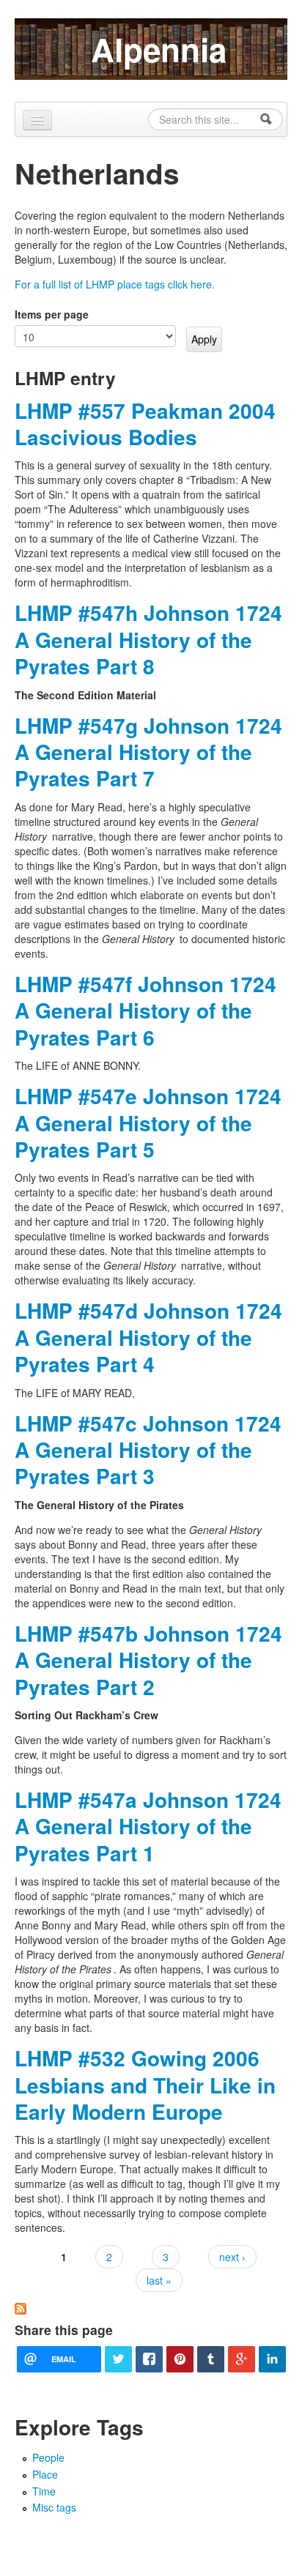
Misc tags (54, 2507)
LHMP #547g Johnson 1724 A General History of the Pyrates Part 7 (148, 752)
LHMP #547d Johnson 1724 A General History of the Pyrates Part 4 (148, 1337)
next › (232, 2257)
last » (159, 2280)
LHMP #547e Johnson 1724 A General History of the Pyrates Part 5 (148, 1123)
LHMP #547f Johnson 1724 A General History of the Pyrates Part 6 (146, 1010)
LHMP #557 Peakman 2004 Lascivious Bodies (145, 424)
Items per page (52, 314)
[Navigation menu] (37, 120)
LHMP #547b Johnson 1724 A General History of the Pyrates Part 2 (148, 1660)
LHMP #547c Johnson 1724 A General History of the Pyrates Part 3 (148, 1450)
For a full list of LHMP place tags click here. (115, 284)
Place (45, 2474)
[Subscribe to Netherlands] (21, 2307)
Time (44, 2491)
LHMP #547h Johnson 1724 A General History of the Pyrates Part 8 (148, 639)
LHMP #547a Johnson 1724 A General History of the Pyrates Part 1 (148, 1826)
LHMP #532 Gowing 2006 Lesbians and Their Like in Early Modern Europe (145, 2085)
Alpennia (159, 49)
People (48, 2457)
